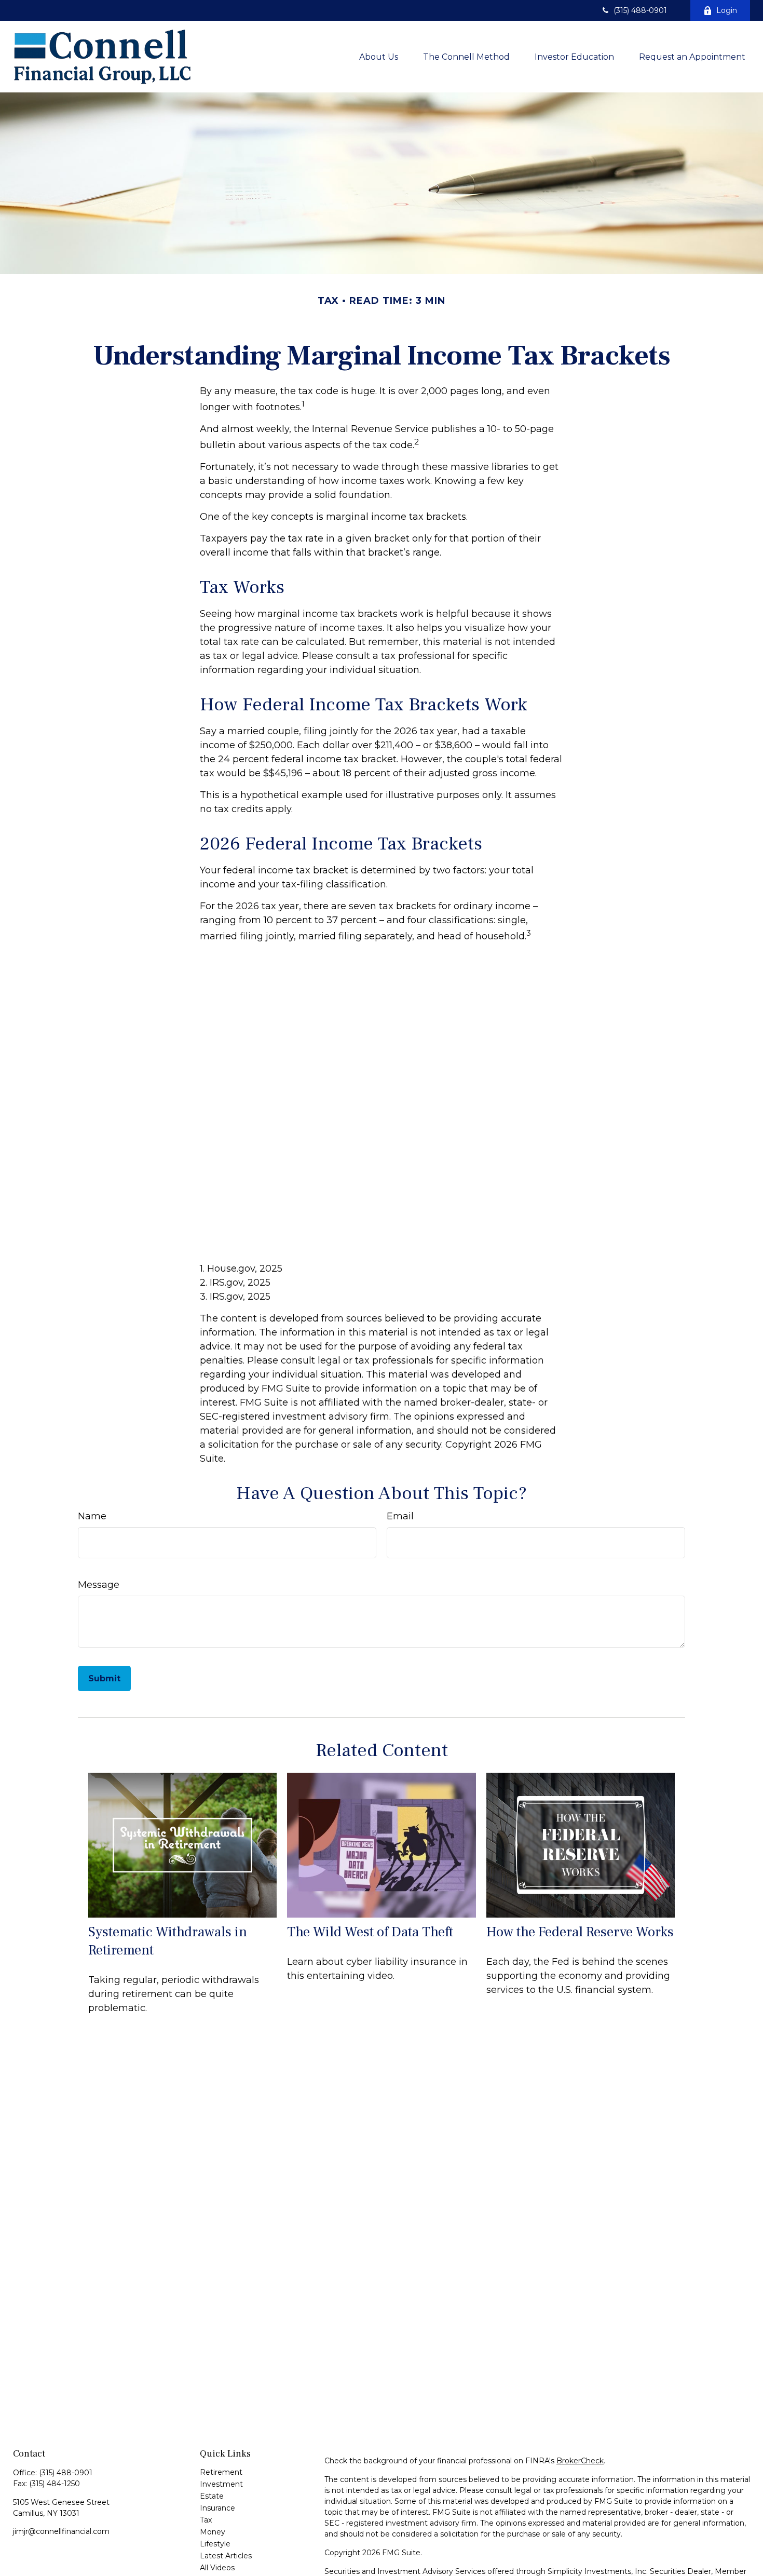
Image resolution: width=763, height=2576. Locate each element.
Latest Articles (226, 2556)
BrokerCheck (580, 2461)
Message (99, 1585)
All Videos (217, 2568)
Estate (212, 2496)
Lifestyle (215, 2544)
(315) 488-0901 (640, 10)
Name (92, 1516)
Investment (221, 2484)
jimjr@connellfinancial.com (61, 2531)
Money (213, 2532)
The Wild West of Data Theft (370, 1932)
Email (400, 1516)
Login (727, 10)
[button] (379, 57)
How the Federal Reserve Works (580, 1932)
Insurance (217, 2508)
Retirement (221, 2472)
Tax (206, 2520)
